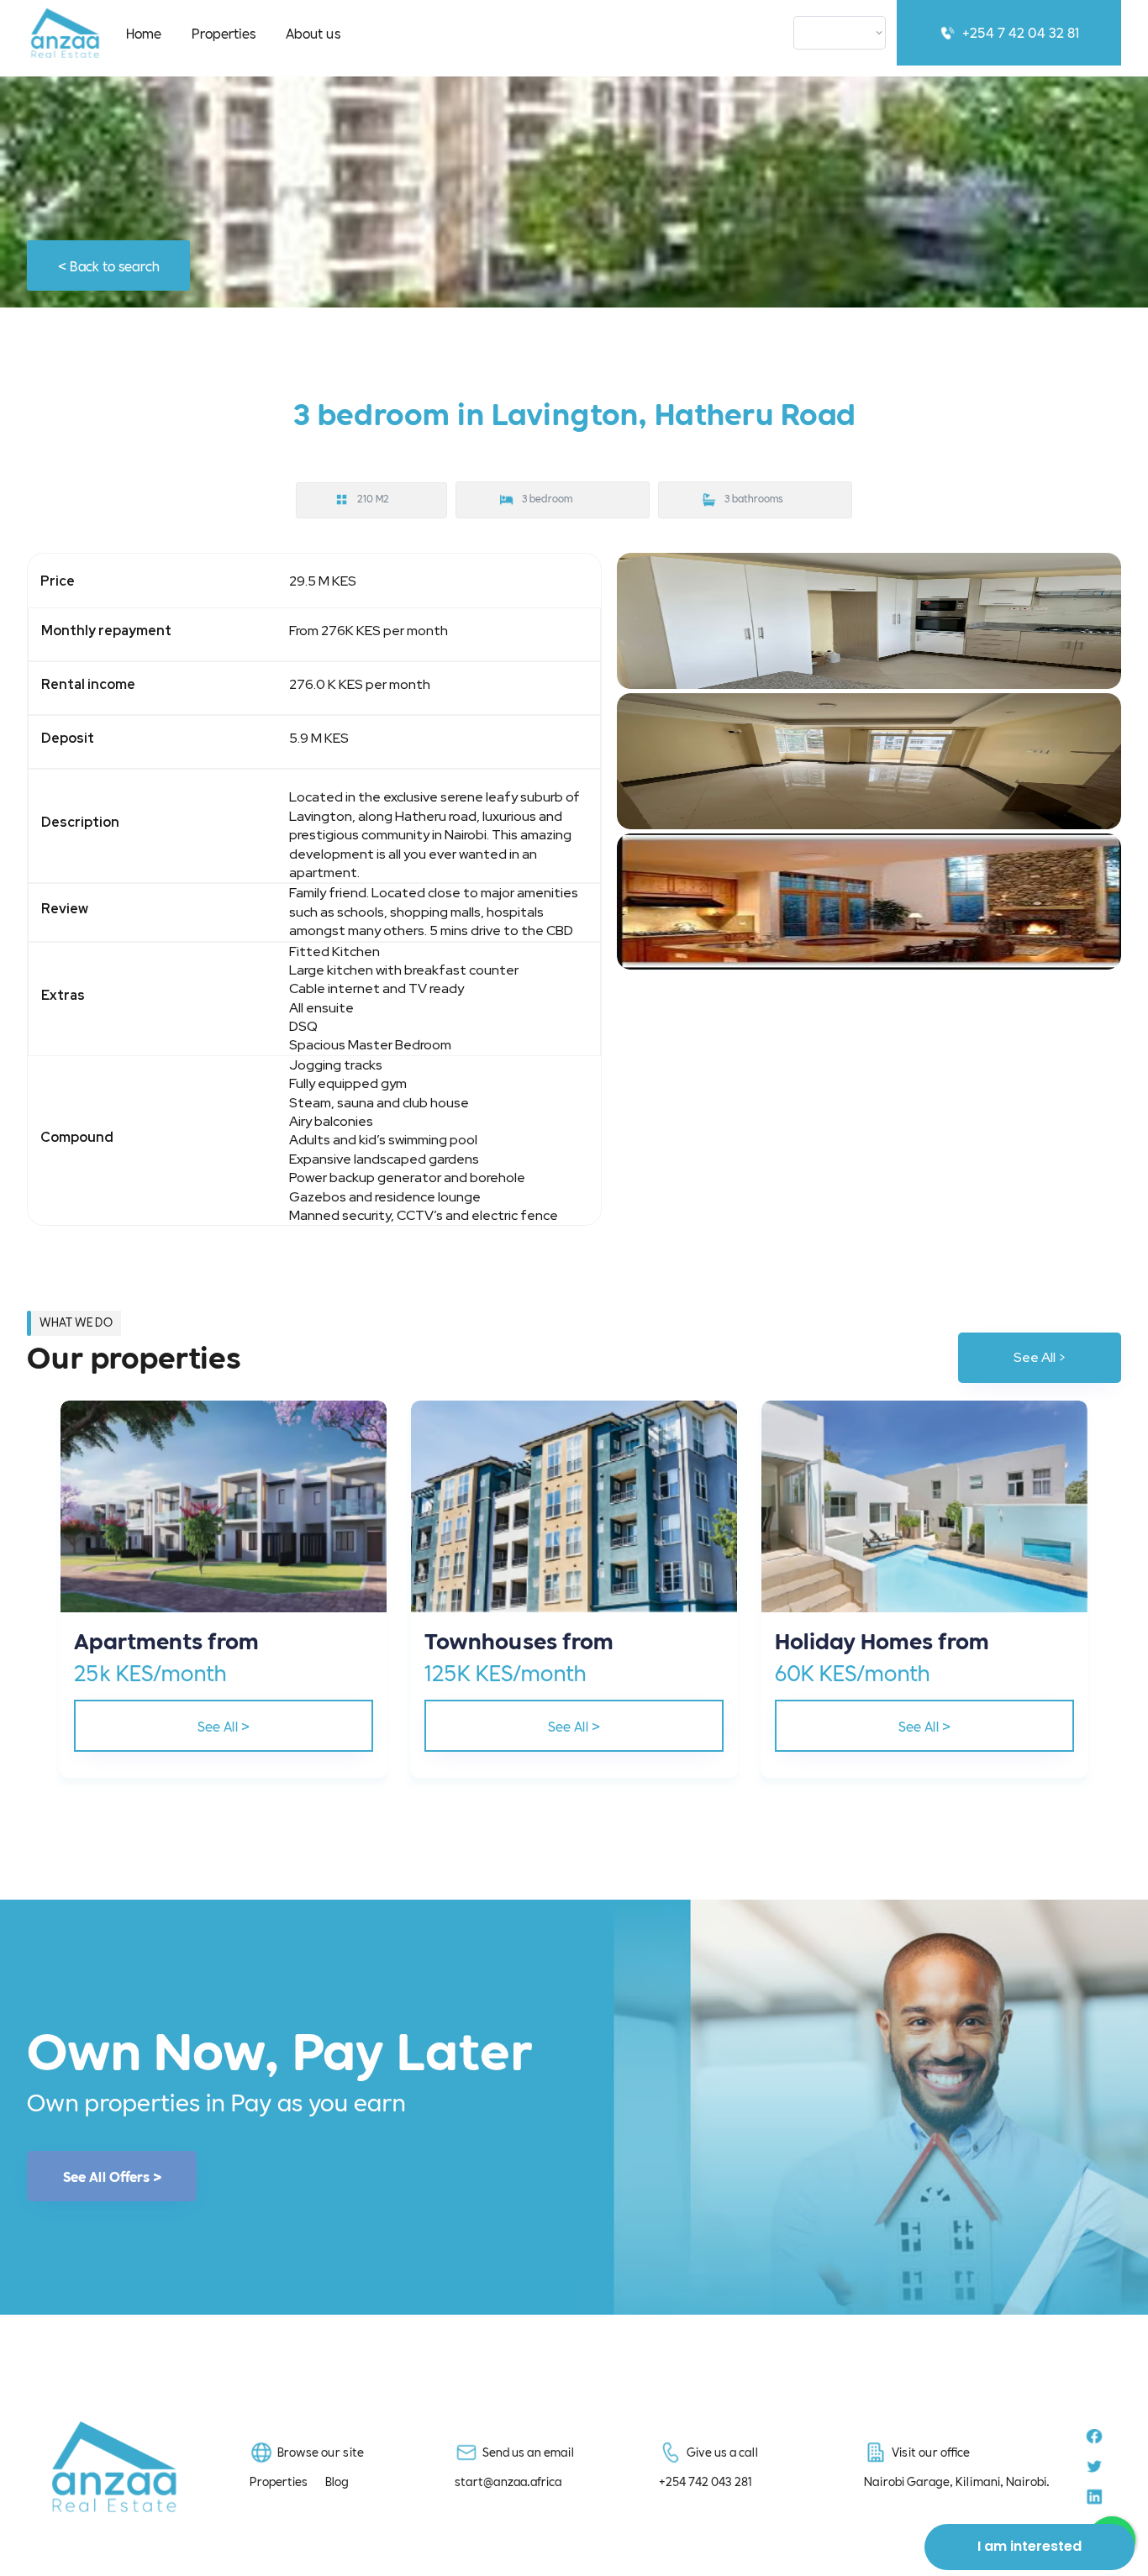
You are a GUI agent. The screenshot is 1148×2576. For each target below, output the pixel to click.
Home (144, 32)
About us (313, 32)
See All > (1040, 1357)
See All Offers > (112, 2176)
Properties (224, 32)
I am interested (1030, 2546)
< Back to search (109, 265)
